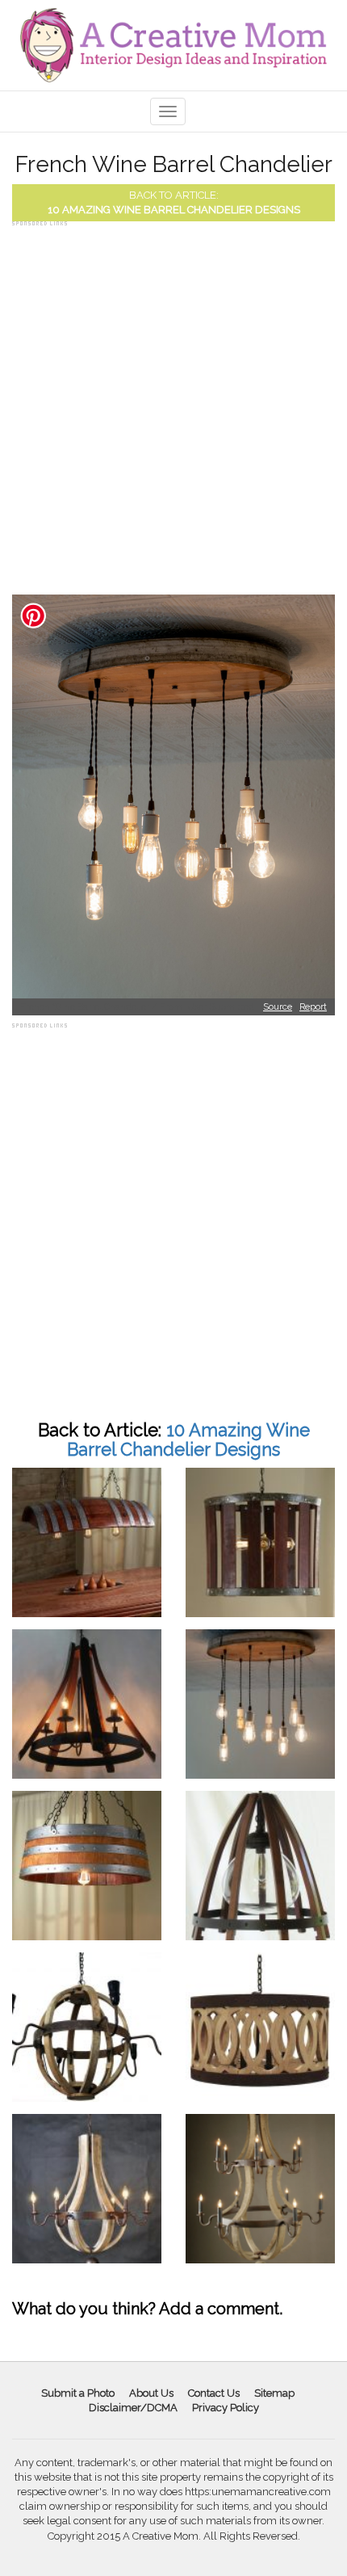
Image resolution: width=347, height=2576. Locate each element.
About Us (151, 2393)
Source (278, 1007)
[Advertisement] (173, 404)
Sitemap (274, 2393)
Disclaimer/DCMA (133, 2408)
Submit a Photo (78, 2393)
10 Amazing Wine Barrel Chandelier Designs (174, 210)
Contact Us (214, 2393)
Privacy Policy (226, 2408)
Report (313, 1007)
